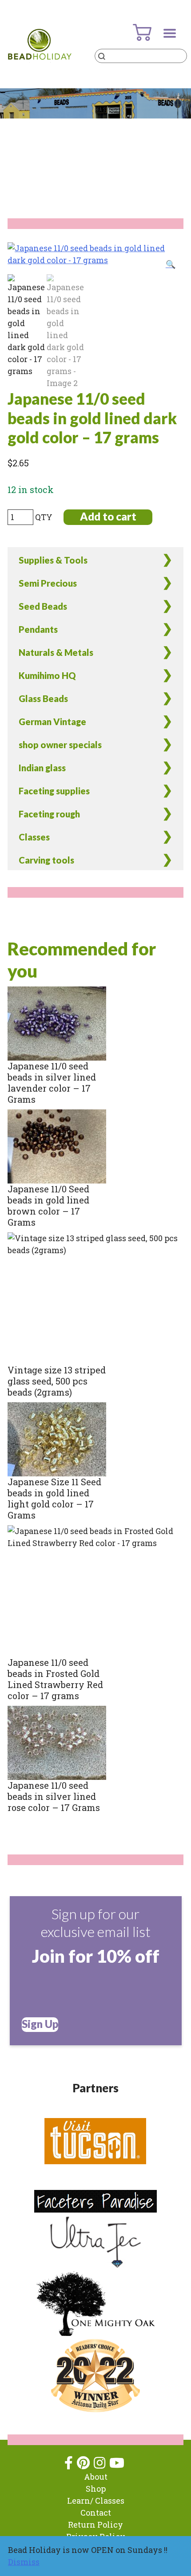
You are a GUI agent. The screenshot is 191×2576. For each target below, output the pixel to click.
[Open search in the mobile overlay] (141, 56)
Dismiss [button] (24, 2562)
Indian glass (42, 768)
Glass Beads (43, 698)
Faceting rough (49, 814)
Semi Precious (48, 583)
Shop (96, 2489)
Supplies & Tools (53, 560)
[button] (171, 264)
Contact (96, 2513)
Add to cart (108, 516)
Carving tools (46, 860)
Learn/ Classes (96, 2501)
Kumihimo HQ (47, 675)
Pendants (38, 629)
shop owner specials (60, 745)
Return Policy (95, 2525)
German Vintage (52, 722)
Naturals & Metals (56, 652)
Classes (34, 837)
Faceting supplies (54, 791)
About (96, 2477)
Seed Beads (43, 606)
